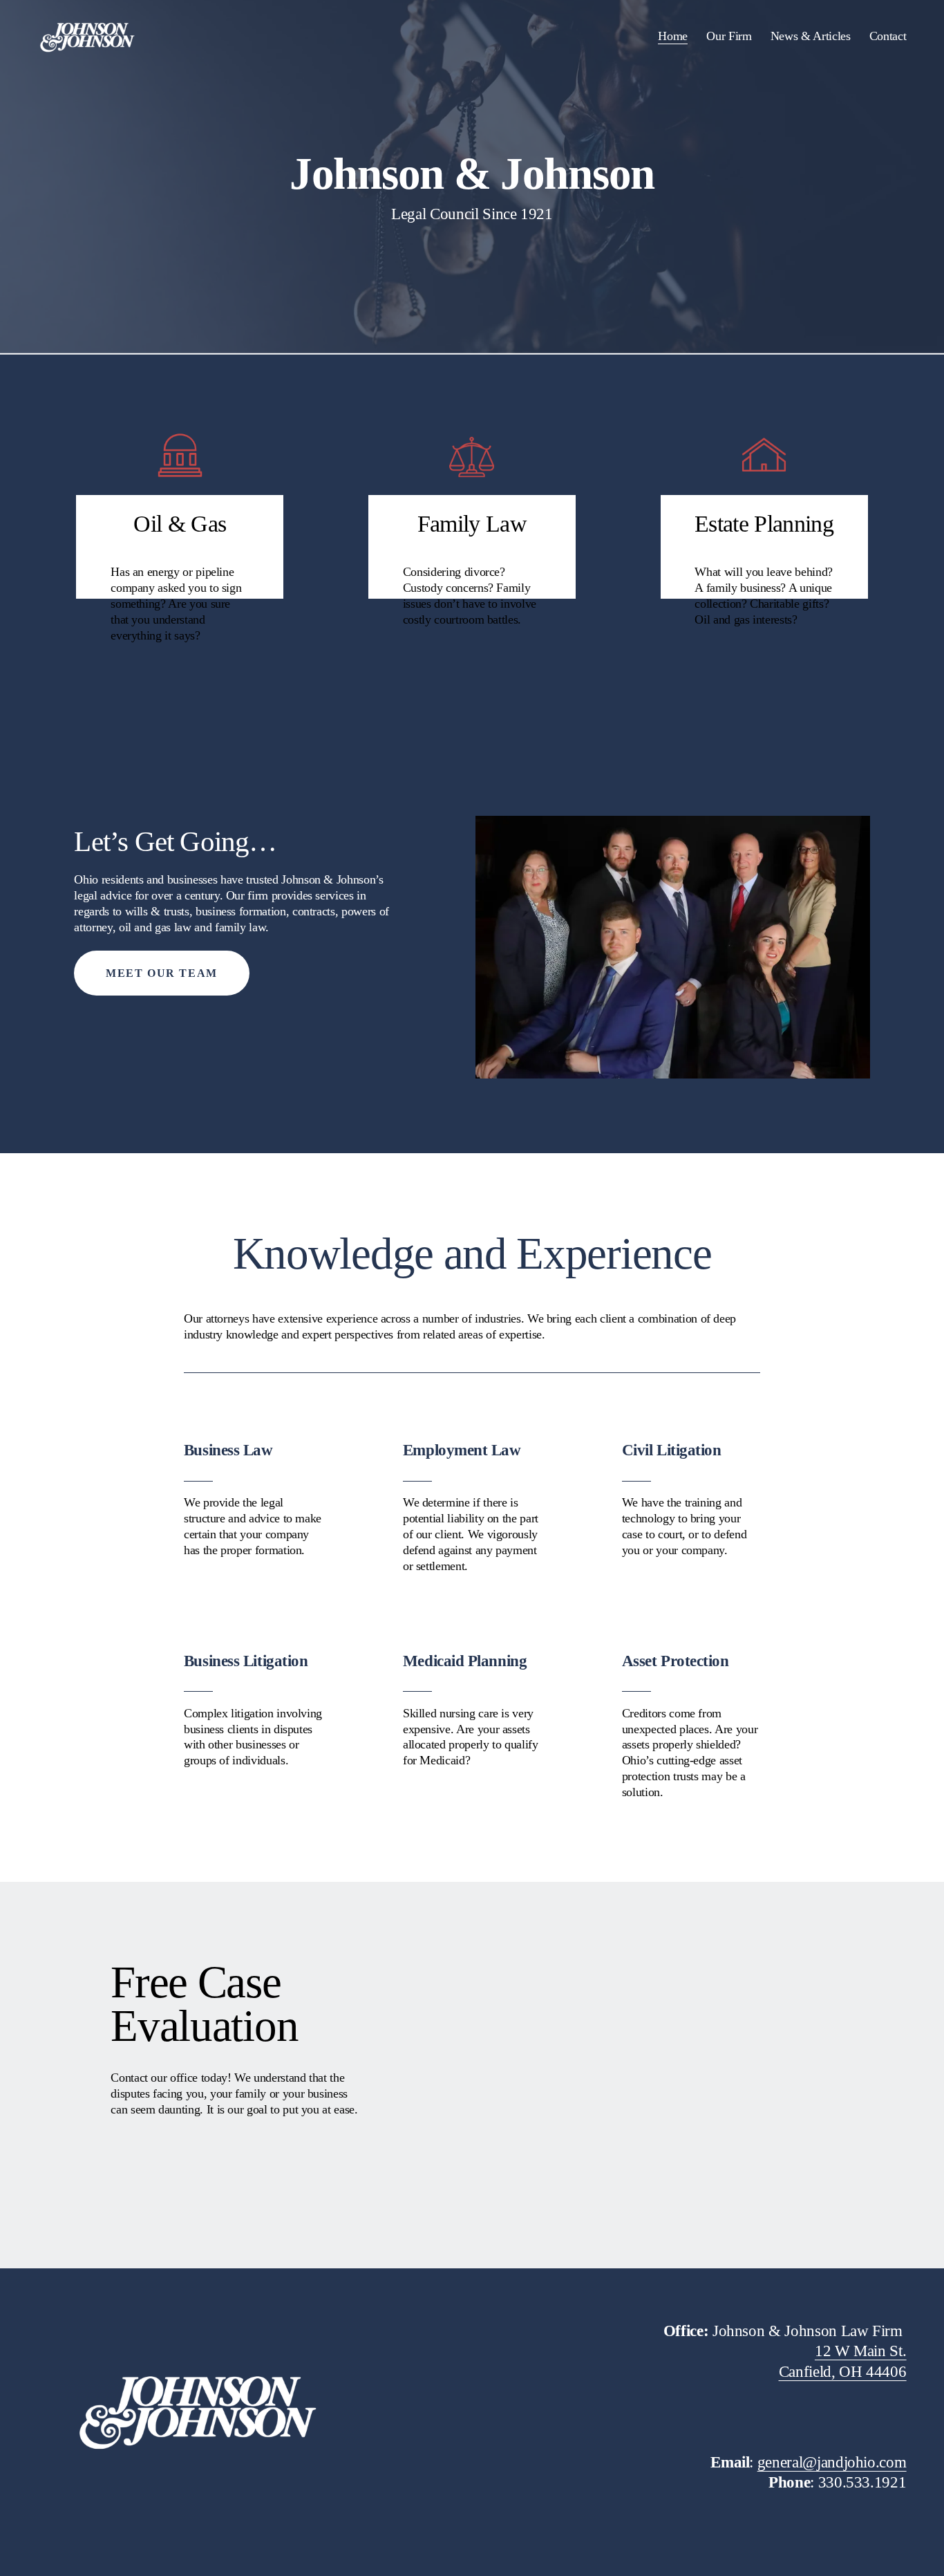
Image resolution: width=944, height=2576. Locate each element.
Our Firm (729, 36)
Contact (888, 36)
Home (673, 36)
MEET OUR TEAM (162, 973)
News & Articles (811, 36)
